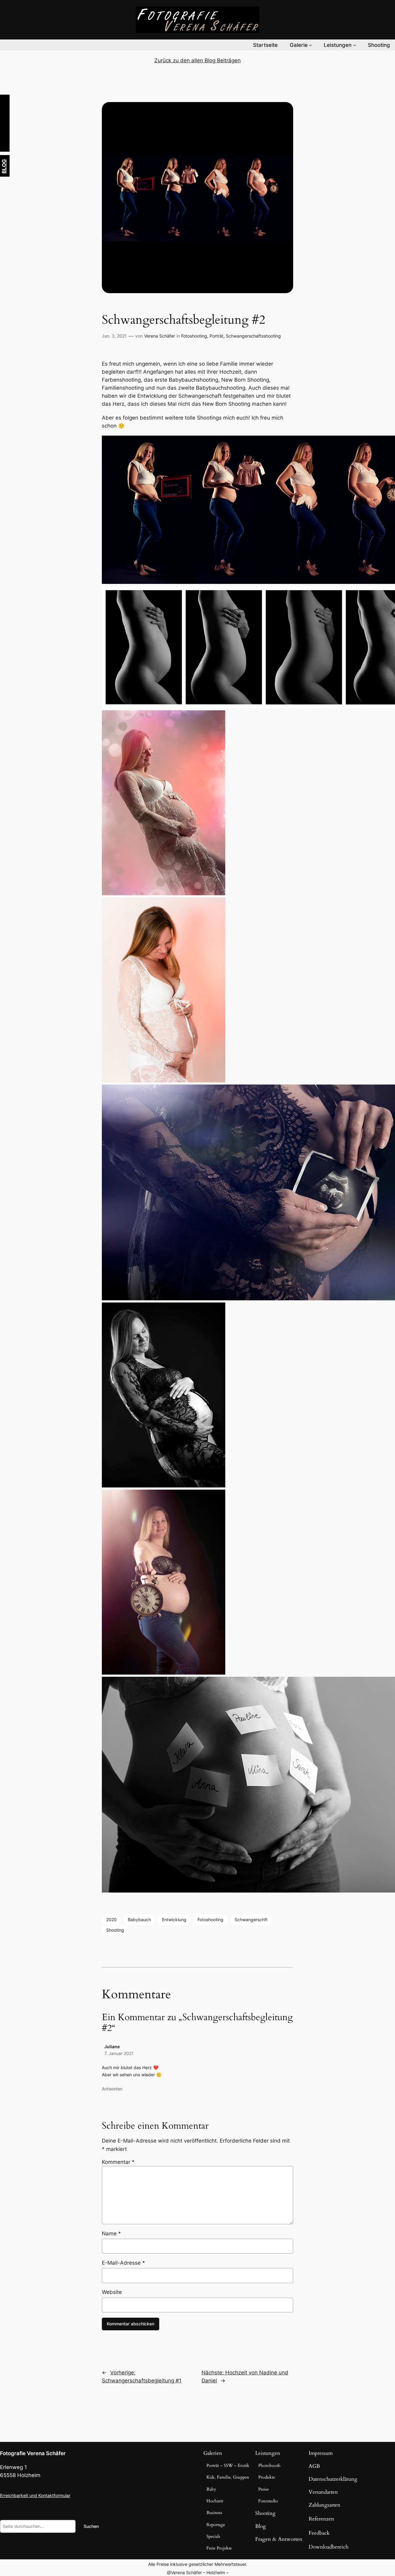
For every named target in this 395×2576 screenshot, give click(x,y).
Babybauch (139, 1920)
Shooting (115, 1930)
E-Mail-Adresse (123, 2263)
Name (111, 2233)
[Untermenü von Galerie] (310, 45)
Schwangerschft (251, 1920)
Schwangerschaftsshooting (253, 336)
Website (112, 2292)
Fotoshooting (194, 336)
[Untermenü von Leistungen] (355, 45)
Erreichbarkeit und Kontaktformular (35, 2495)
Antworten (112, 2089)
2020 (111, 1920)
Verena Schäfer (160, 336)
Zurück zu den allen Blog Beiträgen (197, 60)
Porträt (216, 336)
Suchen (91, 2526)
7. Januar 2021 (119, 2053)
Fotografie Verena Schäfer (33, 2453)
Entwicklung (174, 1920)
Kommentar (118, 2162)
